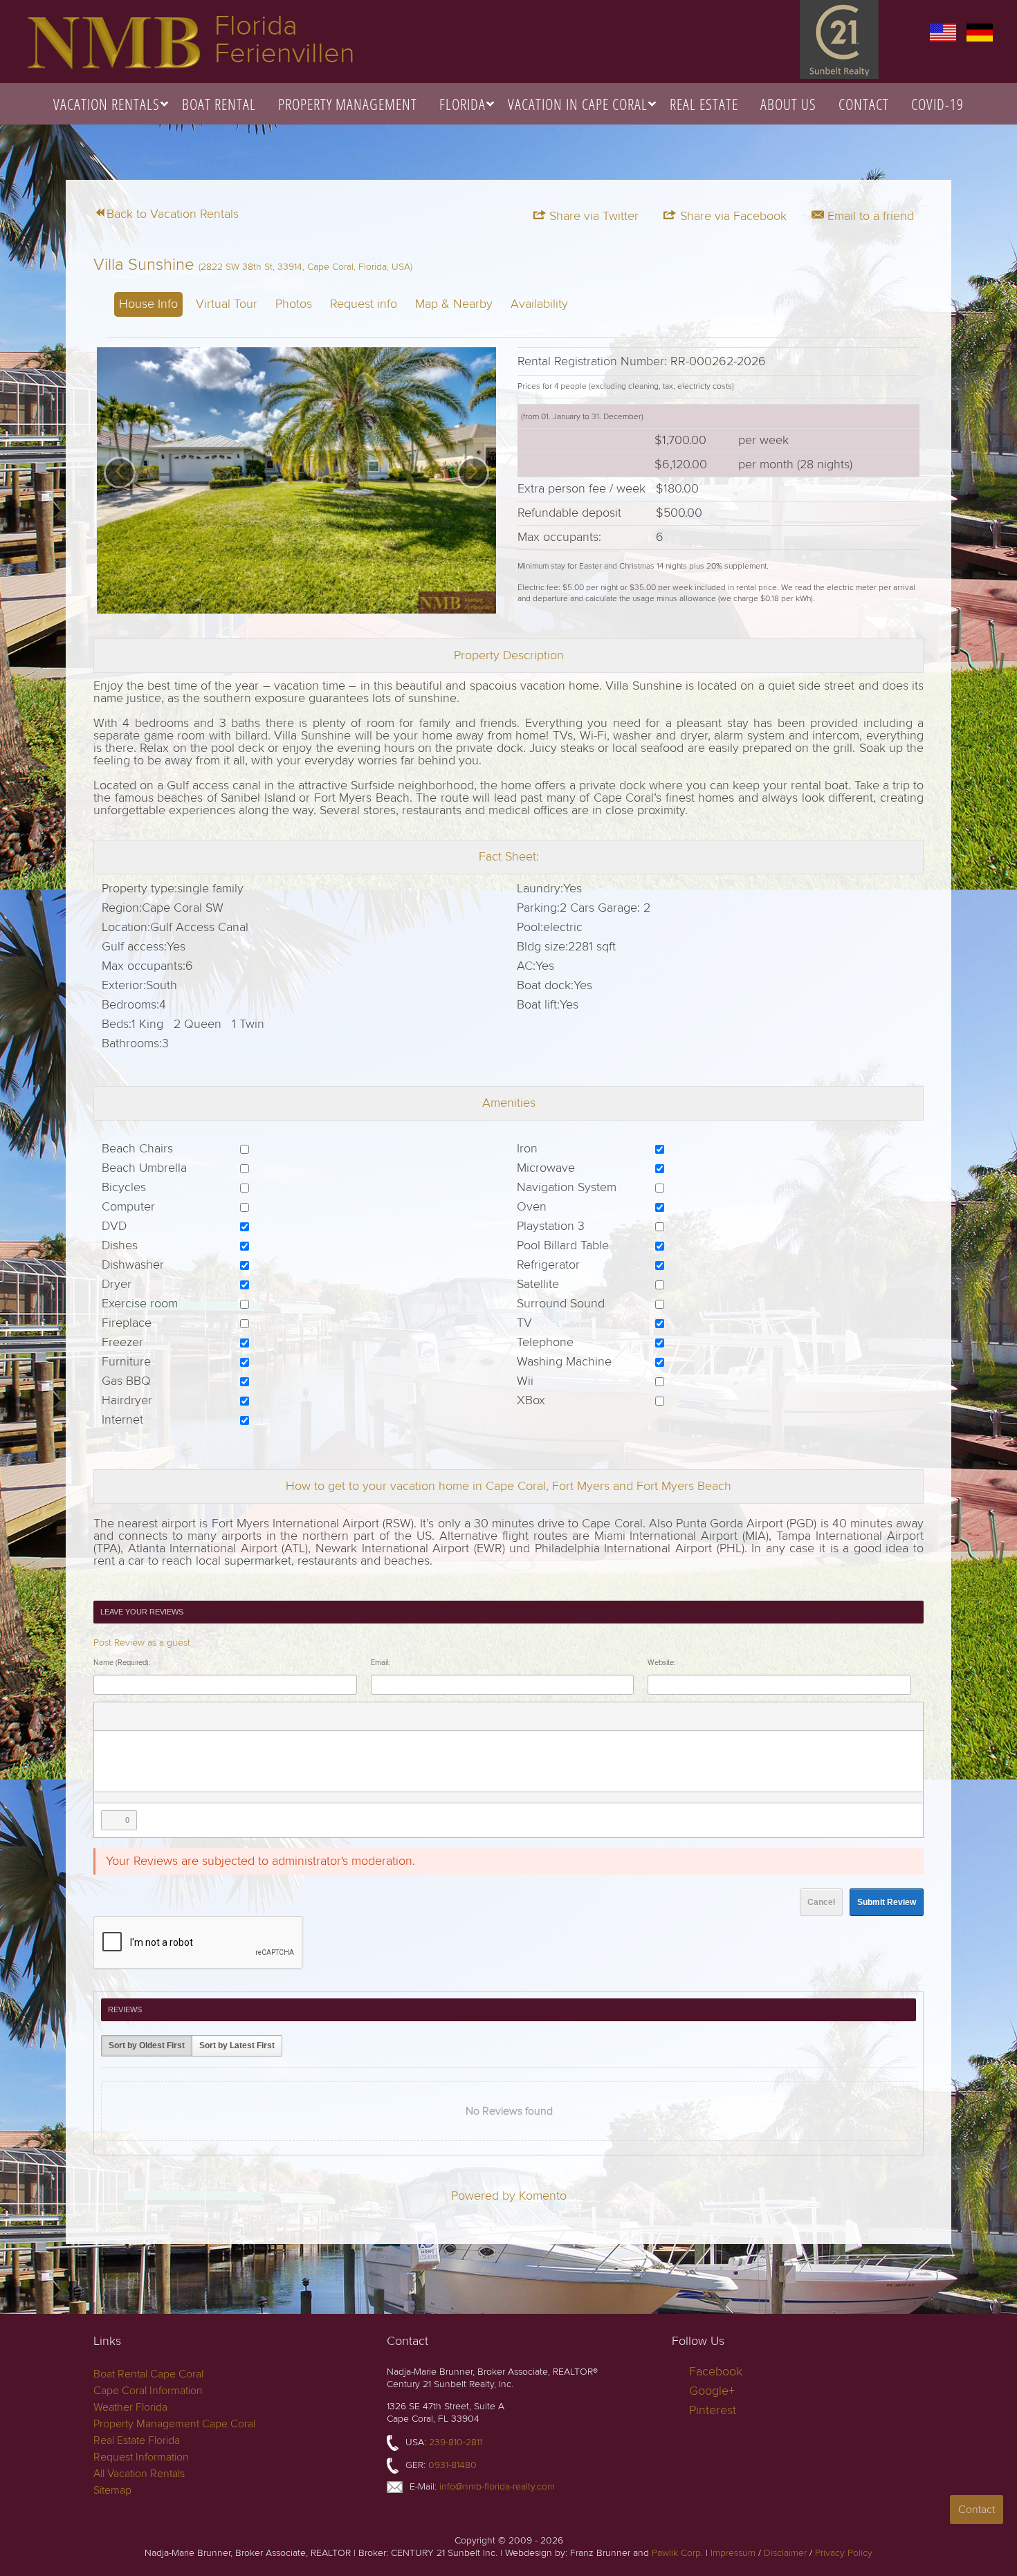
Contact (864, 104)
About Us (788, 104)
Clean (306, 1716)
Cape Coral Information (148, 2391)
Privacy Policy (844, 2553)
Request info (364, 304)
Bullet (252, 1716)
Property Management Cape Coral (174, 2424)
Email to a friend (869, 216)
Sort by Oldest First (147, 2045)
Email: (380, 1663)
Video (198, 1716)
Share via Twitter (592, 216)
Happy (342, 1716)
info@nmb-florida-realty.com (497, 2486)
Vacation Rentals (107, 104)
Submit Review (887, 1902)
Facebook (716, 2372)
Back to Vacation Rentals (173, 214)
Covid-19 (937, 104)
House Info (148, 304)
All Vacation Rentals (139, 2474)
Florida (462, 104)
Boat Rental (219, 104)
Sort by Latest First (237, 2045)
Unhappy (396, 1716)
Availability (539, 304)
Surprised (360, 1716)
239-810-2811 (456, 2442)
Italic (126, 1716)
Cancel (821, 1902)
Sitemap (112, 2490)
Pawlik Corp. (677, 2553)
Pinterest (713, 2410)
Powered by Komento (509, 2196)
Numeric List (234, 1716)
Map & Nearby (454, 304)
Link (162, 1716)
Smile (324, 1716)
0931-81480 (452, 2465)
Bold (108, 1716)
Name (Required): (122, 1663)
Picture (180, 1716)
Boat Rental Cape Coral (148, 2374)
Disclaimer (785, 2553)
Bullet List (216, 1716)
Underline (144, 1716)
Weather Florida (130, 2407)
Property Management (348, 104)
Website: (661, 1663)
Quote (270, 1716)
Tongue (378, 1716)
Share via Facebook (732, 216)
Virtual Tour (227, 304)
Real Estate (704, 104)
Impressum (733, 2553)
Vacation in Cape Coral (578, 104)
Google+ (712, 2391)
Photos (294, 304)
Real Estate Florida (137, 2440)
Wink (414, 1716)
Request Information (141, 2457)
